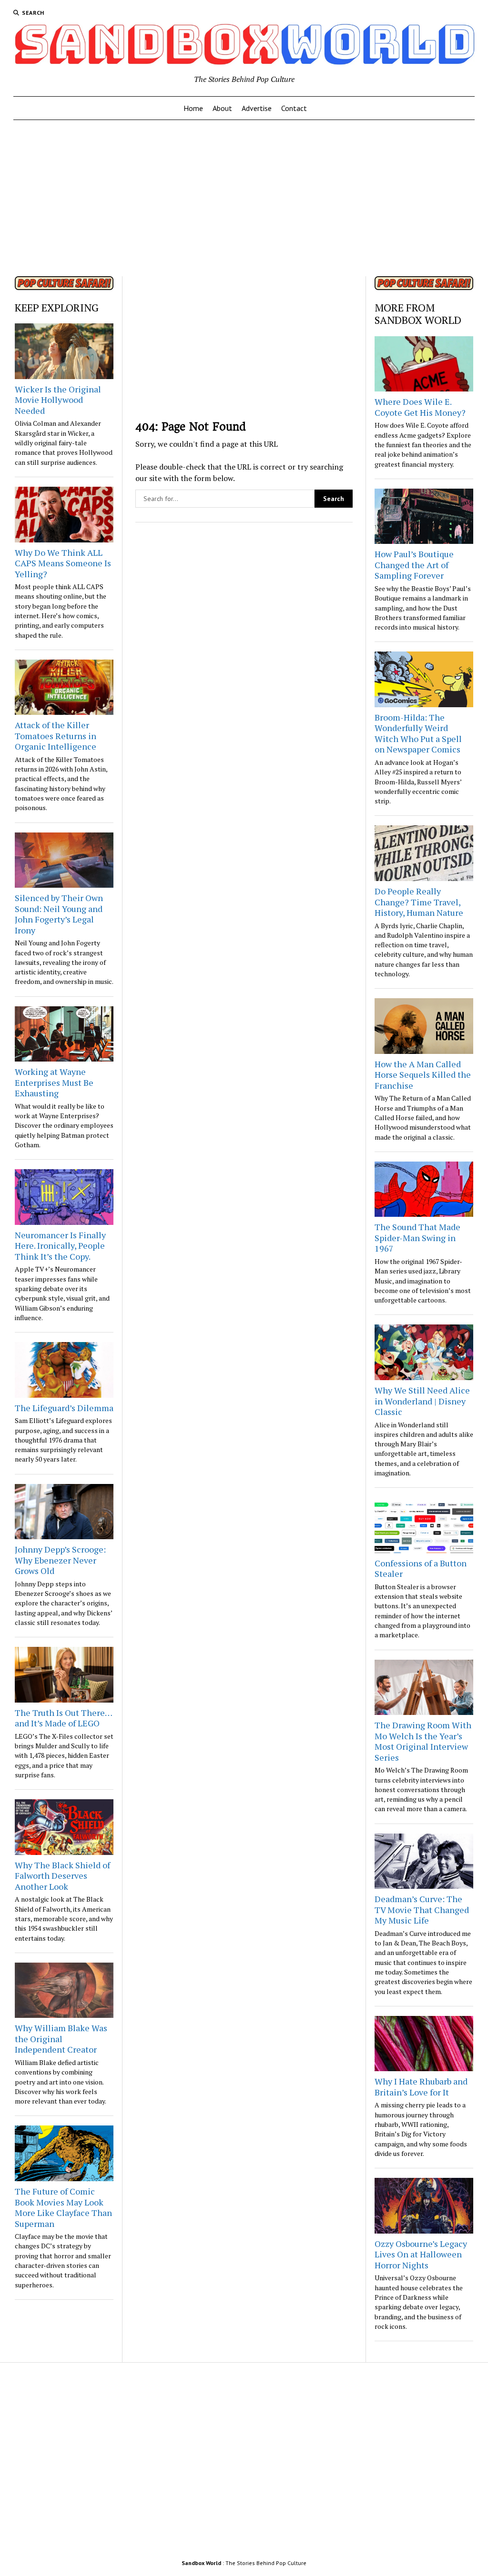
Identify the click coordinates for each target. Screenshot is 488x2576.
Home (193, 108)
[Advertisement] (244, 195)
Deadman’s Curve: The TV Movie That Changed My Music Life (422, 1909)
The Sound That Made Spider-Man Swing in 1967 (417, 1238)
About (222, 108)
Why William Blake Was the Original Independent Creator (61, 2039)
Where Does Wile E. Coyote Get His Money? (420, 407)
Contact (294, 108)
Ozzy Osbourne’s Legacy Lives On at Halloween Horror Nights (421, 2254)
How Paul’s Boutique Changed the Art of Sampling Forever (414, 565)
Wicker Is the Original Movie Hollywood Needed (58, 400)
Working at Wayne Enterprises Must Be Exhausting (54, 1082)
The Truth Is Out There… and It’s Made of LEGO (63, 1718)
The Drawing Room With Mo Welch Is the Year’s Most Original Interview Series (423, 1741)
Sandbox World (201, 2563)
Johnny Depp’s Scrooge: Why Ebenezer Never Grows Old (60, 1560)
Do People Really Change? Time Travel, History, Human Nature (419, 902)
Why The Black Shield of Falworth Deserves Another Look (62, 1876)
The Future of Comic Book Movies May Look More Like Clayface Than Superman (63, 2207)
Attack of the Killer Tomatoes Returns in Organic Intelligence (56, 736)
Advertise (257, 108)
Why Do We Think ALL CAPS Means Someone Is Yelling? (63, 563)
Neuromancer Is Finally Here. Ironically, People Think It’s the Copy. (60, 1246)
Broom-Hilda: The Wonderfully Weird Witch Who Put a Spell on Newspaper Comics (418, 733)
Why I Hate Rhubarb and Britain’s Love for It (421, 2087)
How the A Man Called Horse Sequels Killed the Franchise (423, 1075)
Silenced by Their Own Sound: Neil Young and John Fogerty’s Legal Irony (59, 914)
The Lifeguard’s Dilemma (64, 1408)
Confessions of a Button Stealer (421, 1569)
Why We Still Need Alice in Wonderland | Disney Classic (422, 1401)
